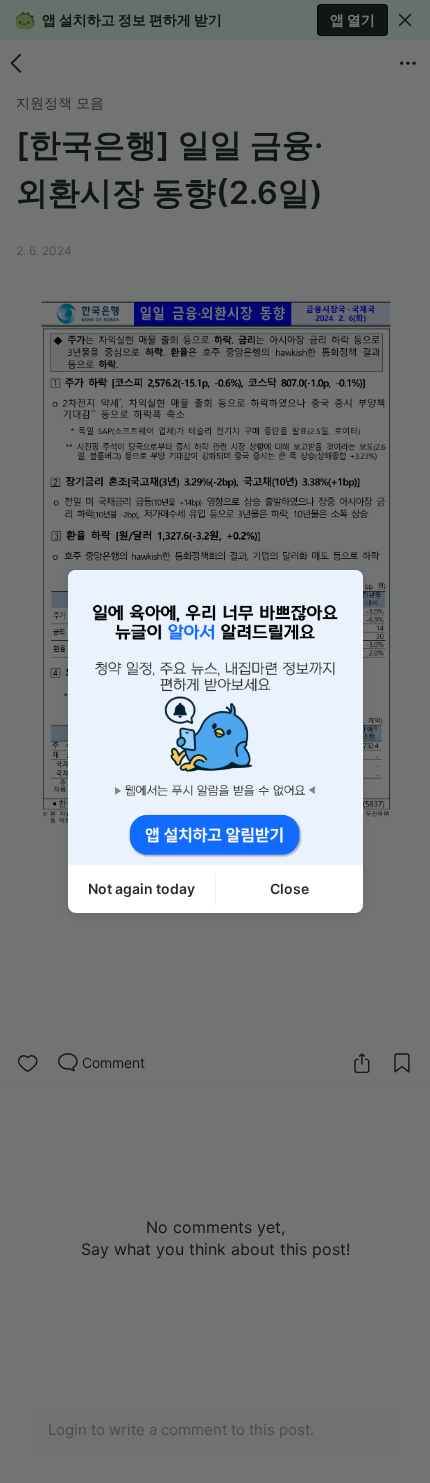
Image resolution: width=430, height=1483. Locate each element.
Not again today (141, 888)
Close (289, 888)
